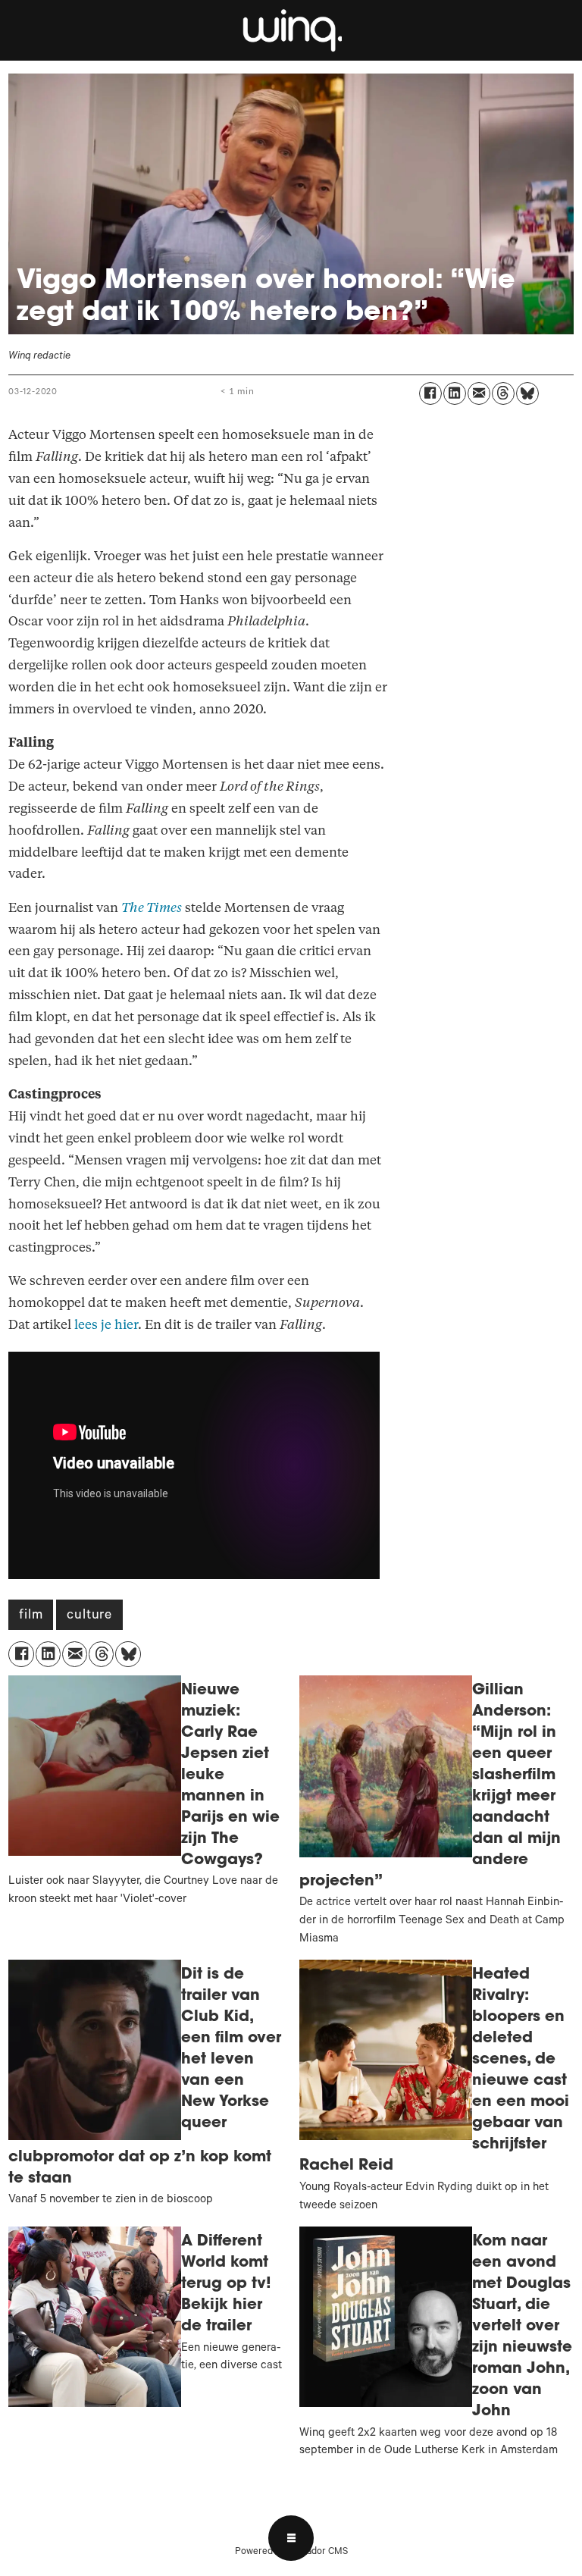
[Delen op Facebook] (430, 393)
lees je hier (106, 1325)
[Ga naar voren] (291, 30)
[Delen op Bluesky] (527, 393)
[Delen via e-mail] (479, 393)
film (31, 1616)
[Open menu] (291, 2538)
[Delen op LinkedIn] (455, 393)
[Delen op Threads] (503, 393)
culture (89, 1616)
